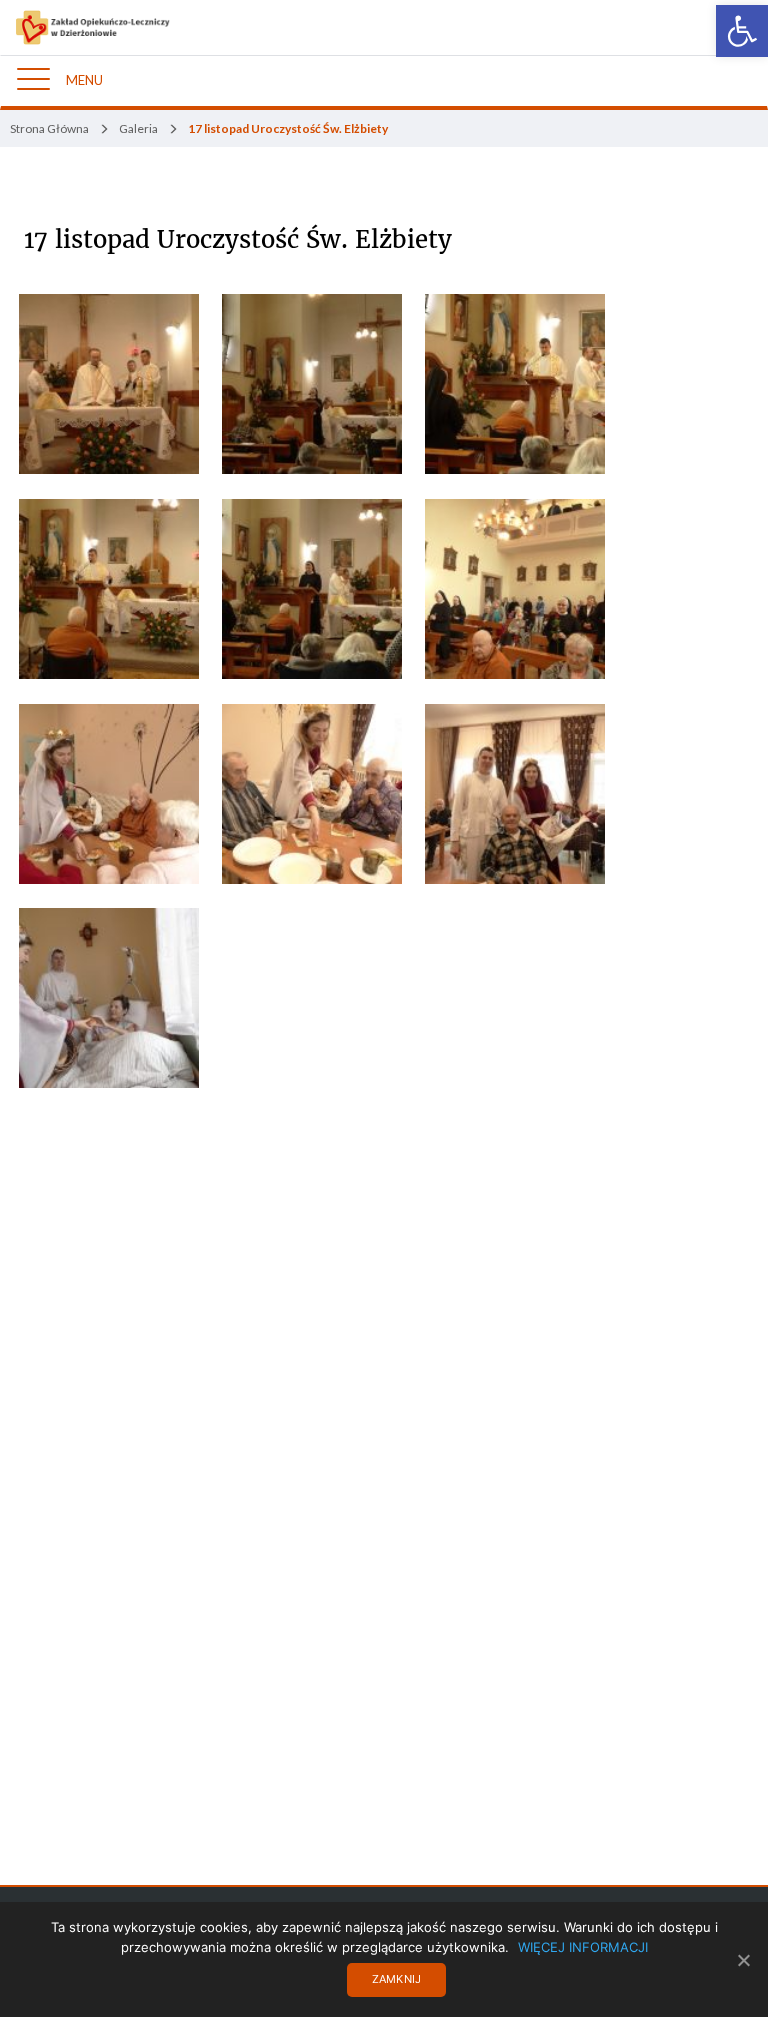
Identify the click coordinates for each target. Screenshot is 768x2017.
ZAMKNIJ (397, 1979)
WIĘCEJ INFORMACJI (583, 1947)
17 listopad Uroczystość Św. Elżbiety (238, 240)
